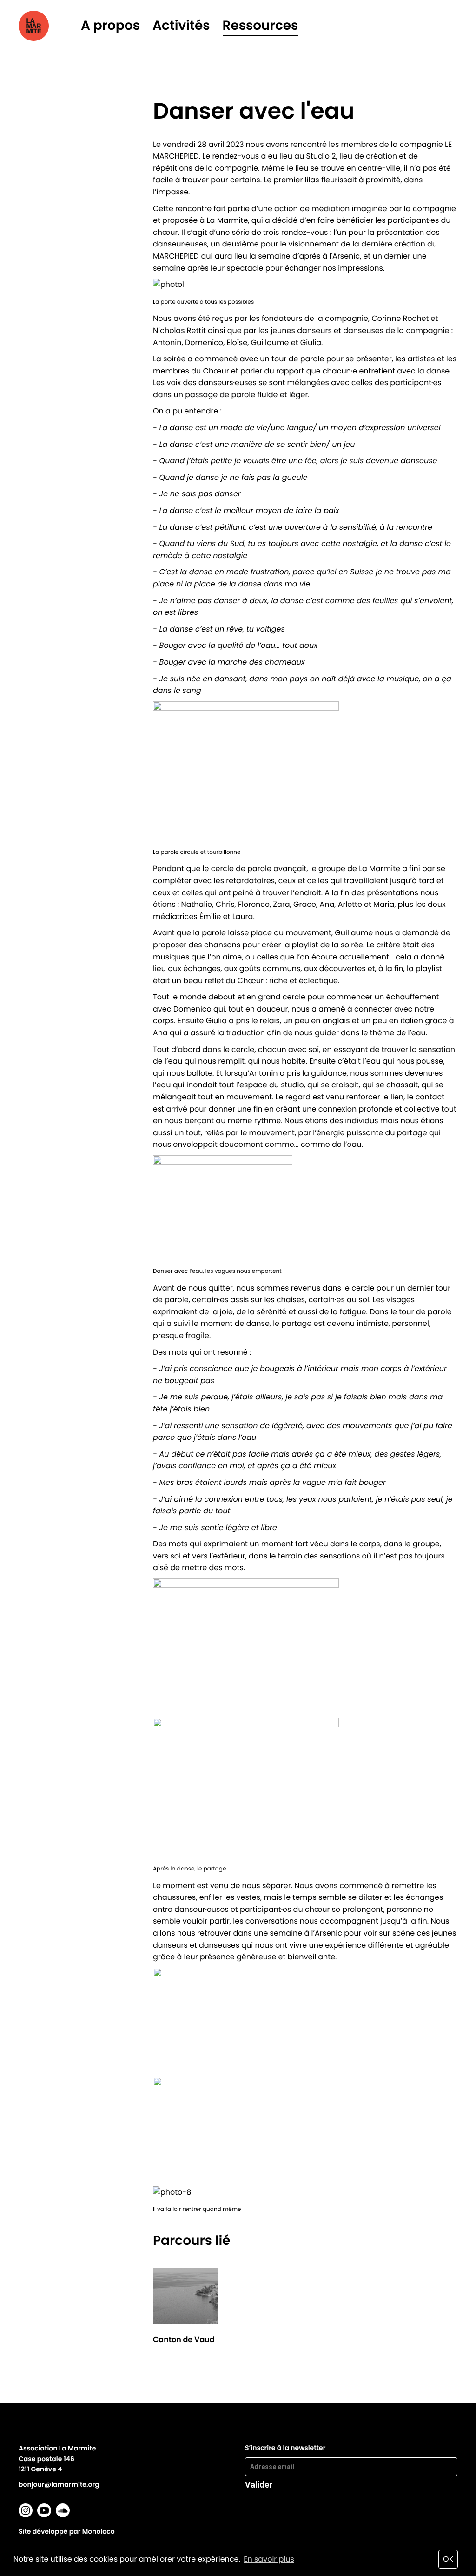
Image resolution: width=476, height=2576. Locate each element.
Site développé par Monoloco (67, 2531)
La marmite (47, 26)
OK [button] (448, 2559)
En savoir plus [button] (269, 2559)
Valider (259, 2484)
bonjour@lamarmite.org (59, 2484)
